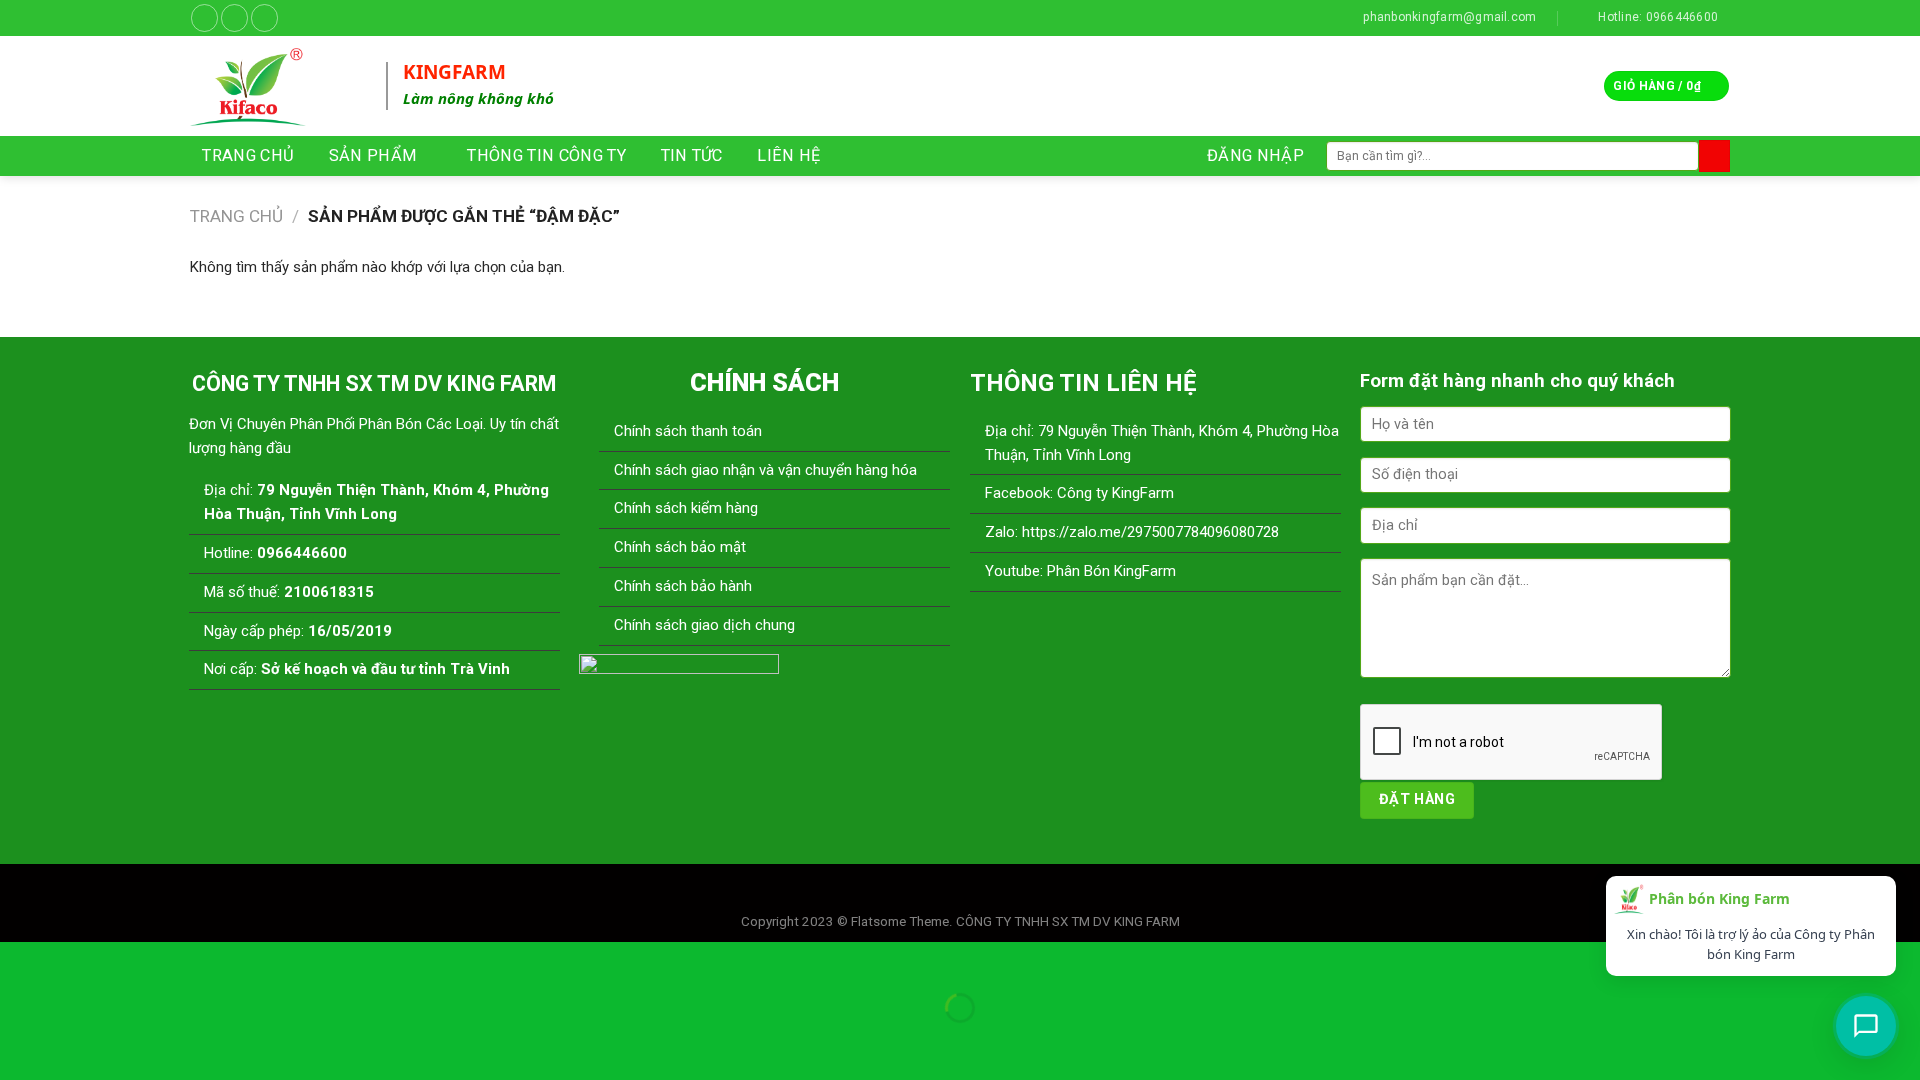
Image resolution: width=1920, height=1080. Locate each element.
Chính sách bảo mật (680, 547)
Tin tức (692, 155)
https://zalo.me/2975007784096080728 (1150, 532)
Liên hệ (788, 155)
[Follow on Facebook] (204, 17)
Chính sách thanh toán (688, 431)
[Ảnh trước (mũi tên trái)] (18, 1041)
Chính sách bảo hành (683, 586)
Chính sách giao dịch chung (704, 625)
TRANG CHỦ (248, 155)
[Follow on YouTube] (264, 17)
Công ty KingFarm (1113, 493)
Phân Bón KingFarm (1111, 571)
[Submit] (1714, 155)
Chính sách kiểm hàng (686, 508)
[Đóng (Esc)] (18, 960)
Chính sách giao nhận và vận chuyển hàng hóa (765, 470)
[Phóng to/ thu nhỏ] (73, 960)
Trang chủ (236, 216)
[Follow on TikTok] (234, 17)
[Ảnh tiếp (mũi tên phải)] (73, 1041)
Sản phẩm (373, 155)
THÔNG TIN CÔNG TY (546, 155)
